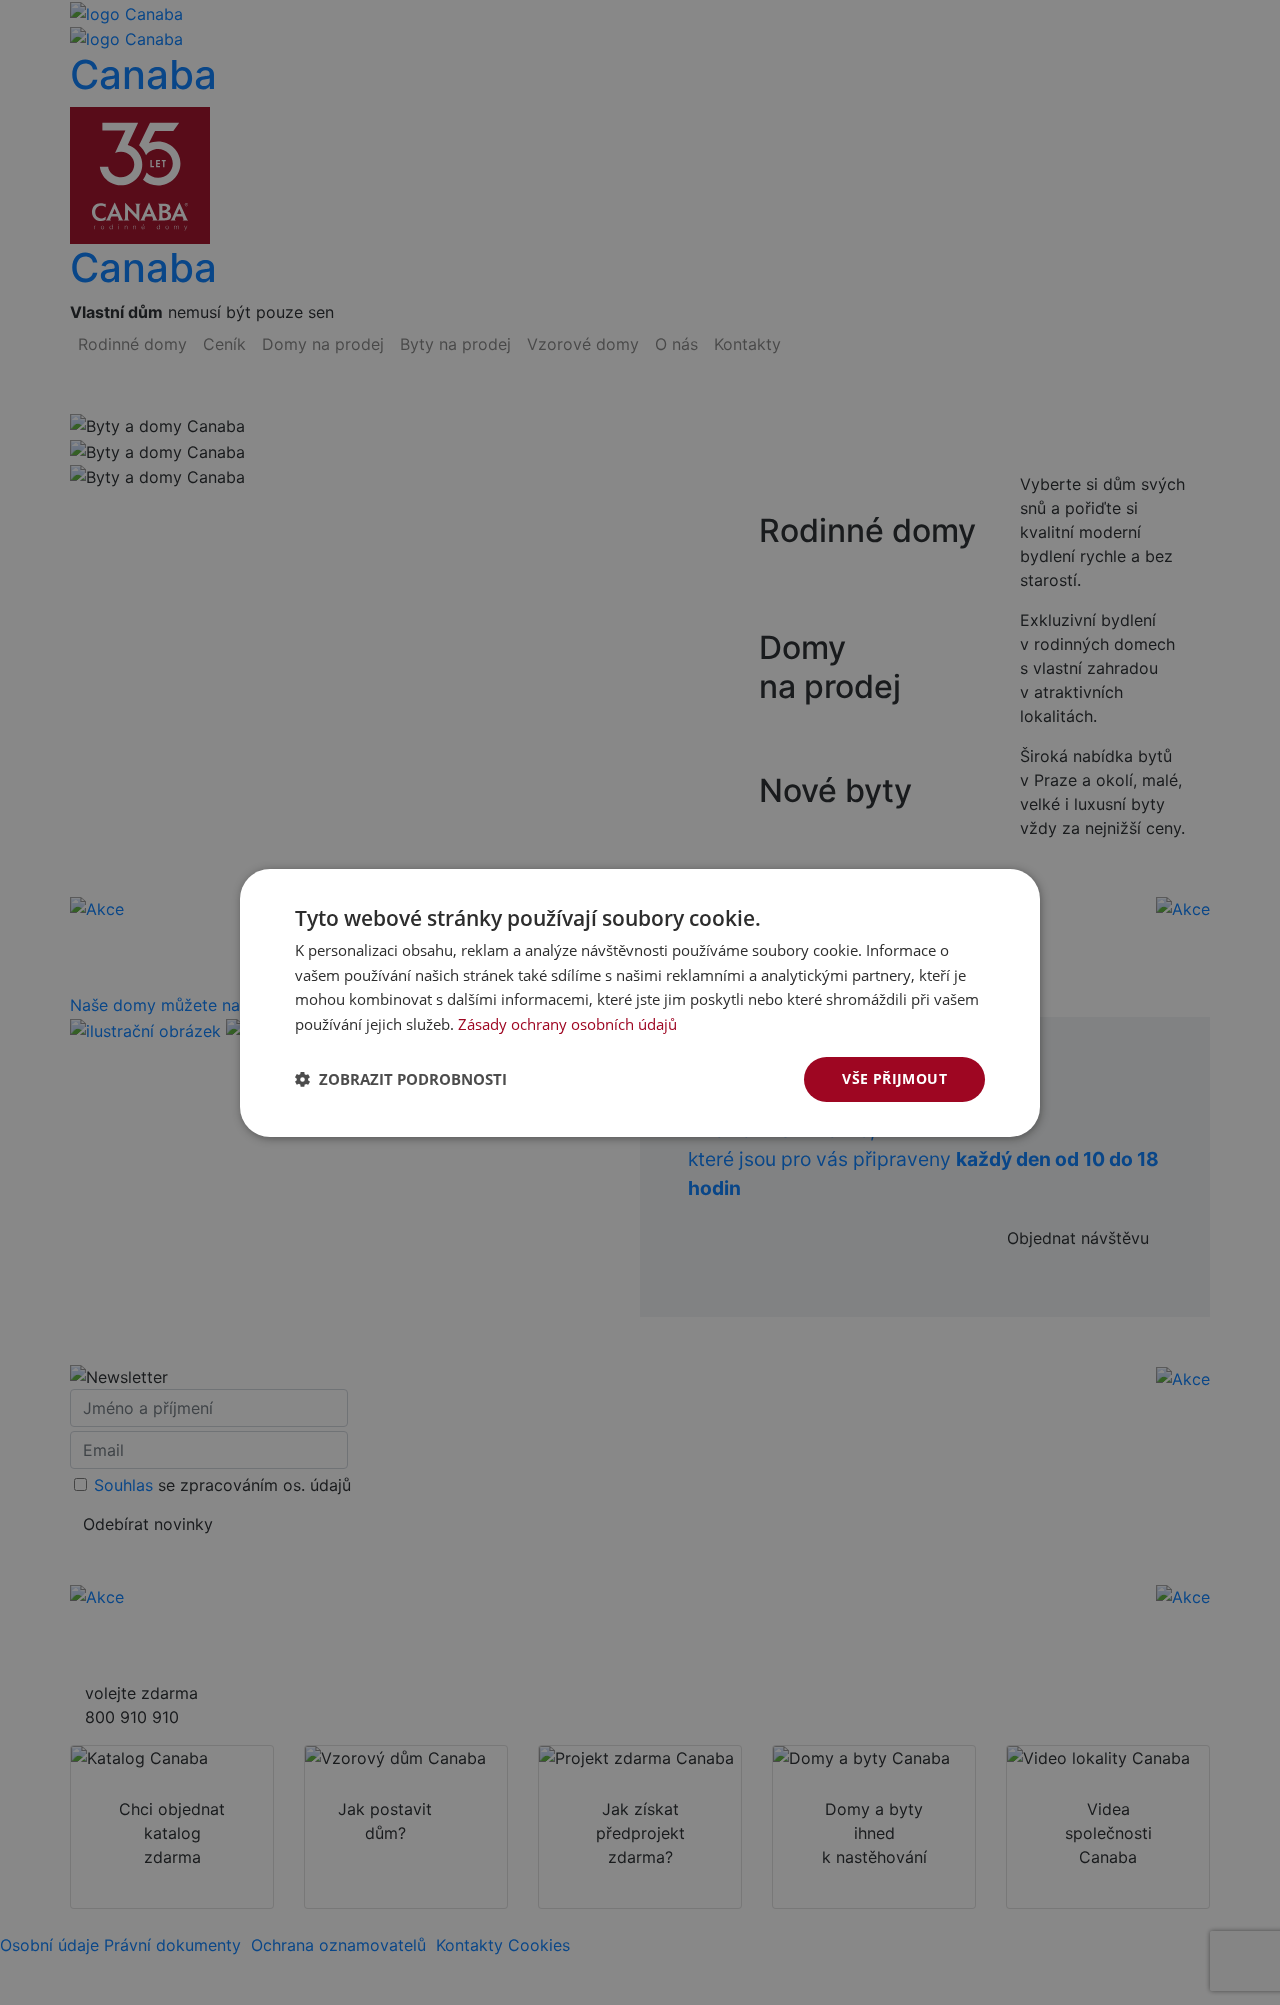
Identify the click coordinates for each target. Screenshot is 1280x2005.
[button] (401, 1079)
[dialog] (640, 1002)
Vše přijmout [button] (894, 1078)
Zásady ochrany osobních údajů (567, 1024)
